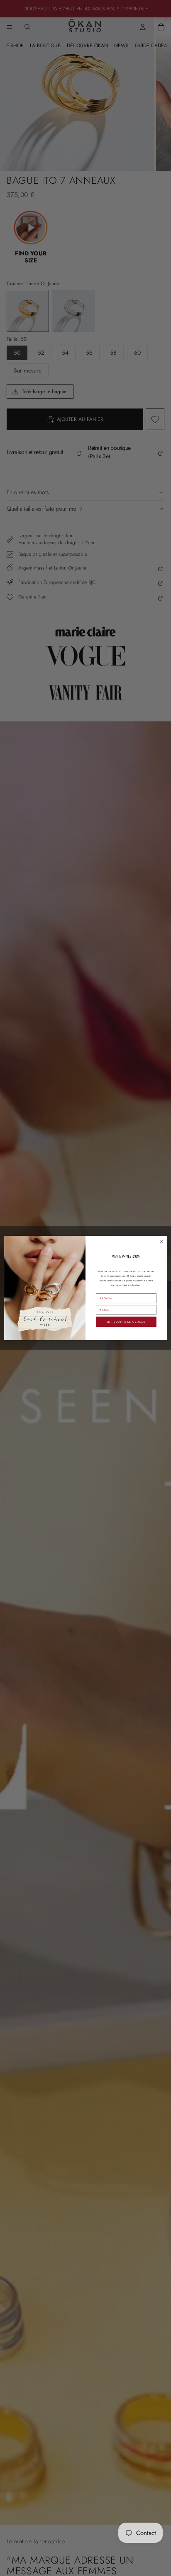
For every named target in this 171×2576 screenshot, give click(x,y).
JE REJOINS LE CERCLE (126, 1322)
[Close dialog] (161, 1241)
